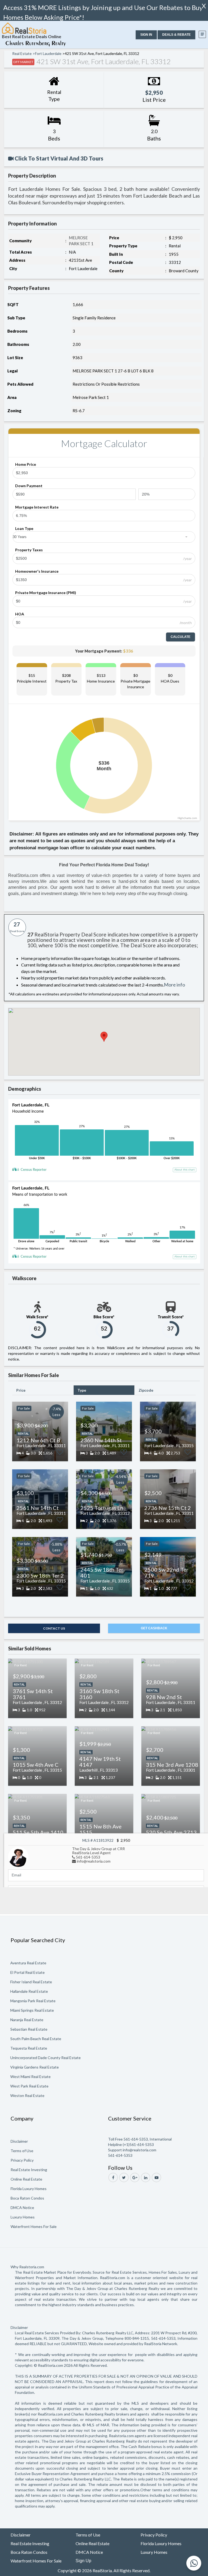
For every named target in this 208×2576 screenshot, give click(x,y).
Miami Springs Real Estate (32, 2010)
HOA (20, 614)
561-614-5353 (88, 1857)
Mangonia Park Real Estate (33, 2001)
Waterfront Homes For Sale (34, 2226)
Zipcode (146, 1390)
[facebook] (113, 2177)
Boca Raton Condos (27, 2198)
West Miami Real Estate (30, 2077)
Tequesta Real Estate (29, 2048)
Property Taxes (29, 550)
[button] (146, 35)
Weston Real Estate (27, 2095)
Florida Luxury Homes (29, 2189)
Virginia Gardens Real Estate (35, 2067)
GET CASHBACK (154, 1628)
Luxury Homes (23, 2217)
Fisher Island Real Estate (31, 1982)
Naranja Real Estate (27, 2020)
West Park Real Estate (29, 2086)
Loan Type (24, 528)
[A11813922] (18, 1856)
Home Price (26, 464)
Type (82, 1390)
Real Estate (22, 53)
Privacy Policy (22, 2160)
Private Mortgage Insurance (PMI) (46, 593)
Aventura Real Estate (28, 1963)
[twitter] (124, 2177)
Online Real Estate (26, 2179)
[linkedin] (146, 2177)
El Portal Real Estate (27, 1972)
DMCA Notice (22, 2208)
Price (21, 1390)
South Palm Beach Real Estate (36, 2039)
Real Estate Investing (29, 2170)
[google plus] (135, 2177)
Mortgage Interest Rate (37, 507)
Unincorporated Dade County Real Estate (45, 2058)
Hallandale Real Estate (29, 1991)
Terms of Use (22, 2151)
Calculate (181, 637)
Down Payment (29, 486)
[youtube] (156, 2177)
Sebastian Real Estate (29, 2029)
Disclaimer (19, 2141)
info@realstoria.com (94, 1861)
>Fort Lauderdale (47, 53)
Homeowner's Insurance (37, 571)
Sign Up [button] (83, 2561)
